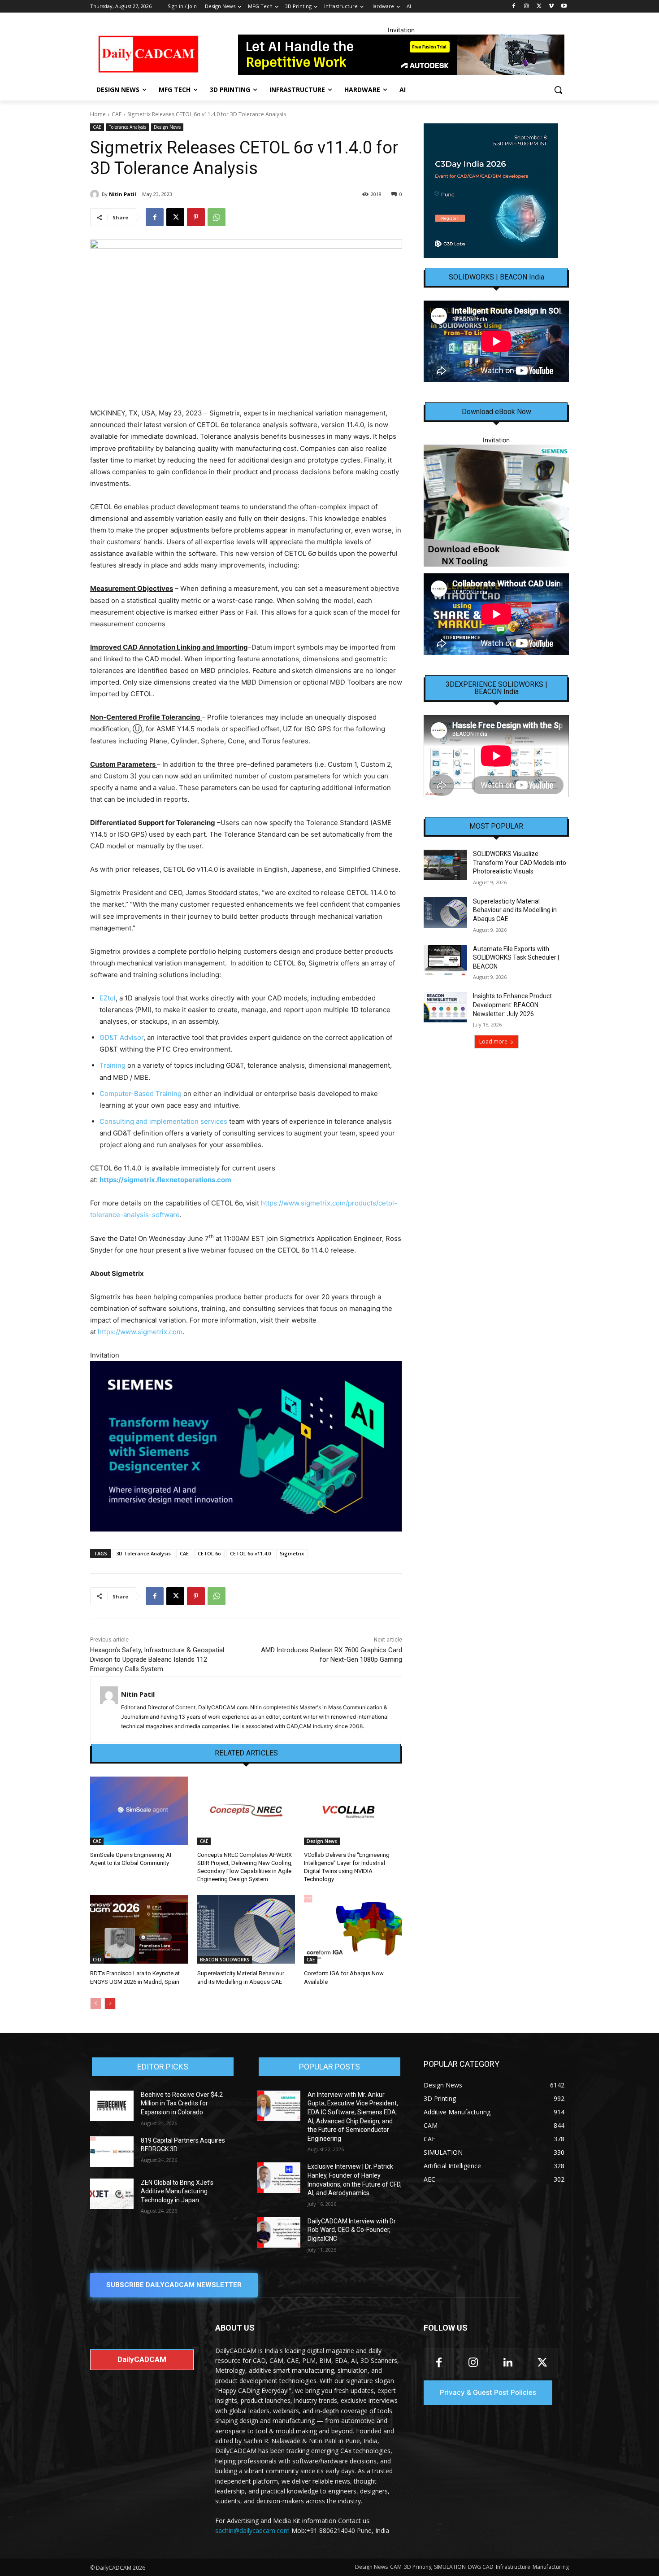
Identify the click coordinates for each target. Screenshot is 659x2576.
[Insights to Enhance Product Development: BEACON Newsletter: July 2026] (445, 1007)
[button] (558, 90)
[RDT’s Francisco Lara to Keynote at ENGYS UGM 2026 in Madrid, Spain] (139, 1929)
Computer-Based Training (141, 1094)
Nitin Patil (123, 194)
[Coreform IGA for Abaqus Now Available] (353, 1929)
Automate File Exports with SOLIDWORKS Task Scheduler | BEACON (516, 958)
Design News (167, 127)
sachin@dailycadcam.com (252, 2530)
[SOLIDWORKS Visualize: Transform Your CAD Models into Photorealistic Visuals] (445, 865)
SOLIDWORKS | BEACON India (496, 277)
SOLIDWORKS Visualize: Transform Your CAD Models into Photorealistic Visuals (520, 862)
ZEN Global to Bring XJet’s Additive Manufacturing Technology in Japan (177, 2191)
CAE (117, 114)
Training (113, 1065)
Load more (493, 1041)
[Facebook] (514, 7)
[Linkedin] (508, 2363)
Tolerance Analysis (128, 127)
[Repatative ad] (401, 55)
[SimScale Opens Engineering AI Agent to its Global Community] (139, 1811)
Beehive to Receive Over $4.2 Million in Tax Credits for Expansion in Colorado (182, 2103)
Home (98, 114)
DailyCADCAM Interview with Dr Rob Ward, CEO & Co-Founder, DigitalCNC (352, 2230)
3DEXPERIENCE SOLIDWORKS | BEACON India (496, 688)
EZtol (108, 998)
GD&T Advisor (121, 1037)
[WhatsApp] (217, 217)
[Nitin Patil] (96, 194)
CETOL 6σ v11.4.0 (250, 1553)
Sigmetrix (292, 1553)
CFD (97, 1960)
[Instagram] (527, 7)
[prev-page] (96, 2004)
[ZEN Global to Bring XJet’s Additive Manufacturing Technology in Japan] (112, 2194)
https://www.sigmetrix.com (140, 1332)
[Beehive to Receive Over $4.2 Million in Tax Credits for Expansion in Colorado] (112, 2106)
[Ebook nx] (496, 505)
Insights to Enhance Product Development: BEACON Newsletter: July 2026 (512, 1005)
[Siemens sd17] (246, 1446)
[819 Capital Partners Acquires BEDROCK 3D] (112, 2152)
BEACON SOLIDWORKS (225, 1960)
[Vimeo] (551, 7)
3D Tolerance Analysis (143, 1553)
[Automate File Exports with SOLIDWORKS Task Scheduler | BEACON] (445, 960)
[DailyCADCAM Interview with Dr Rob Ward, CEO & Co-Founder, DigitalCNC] (279, 2232)
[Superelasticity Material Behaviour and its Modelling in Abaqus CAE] (246, 1929)
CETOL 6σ (209, 1553)
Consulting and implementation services (163, 1121)
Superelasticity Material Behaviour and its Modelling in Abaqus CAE (515, 910)
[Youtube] (564, 7)
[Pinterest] (196, 217)
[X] (539, 7)
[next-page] (110, 2004)
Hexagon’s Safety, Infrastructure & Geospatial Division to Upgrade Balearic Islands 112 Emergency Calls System (157, 1659)
